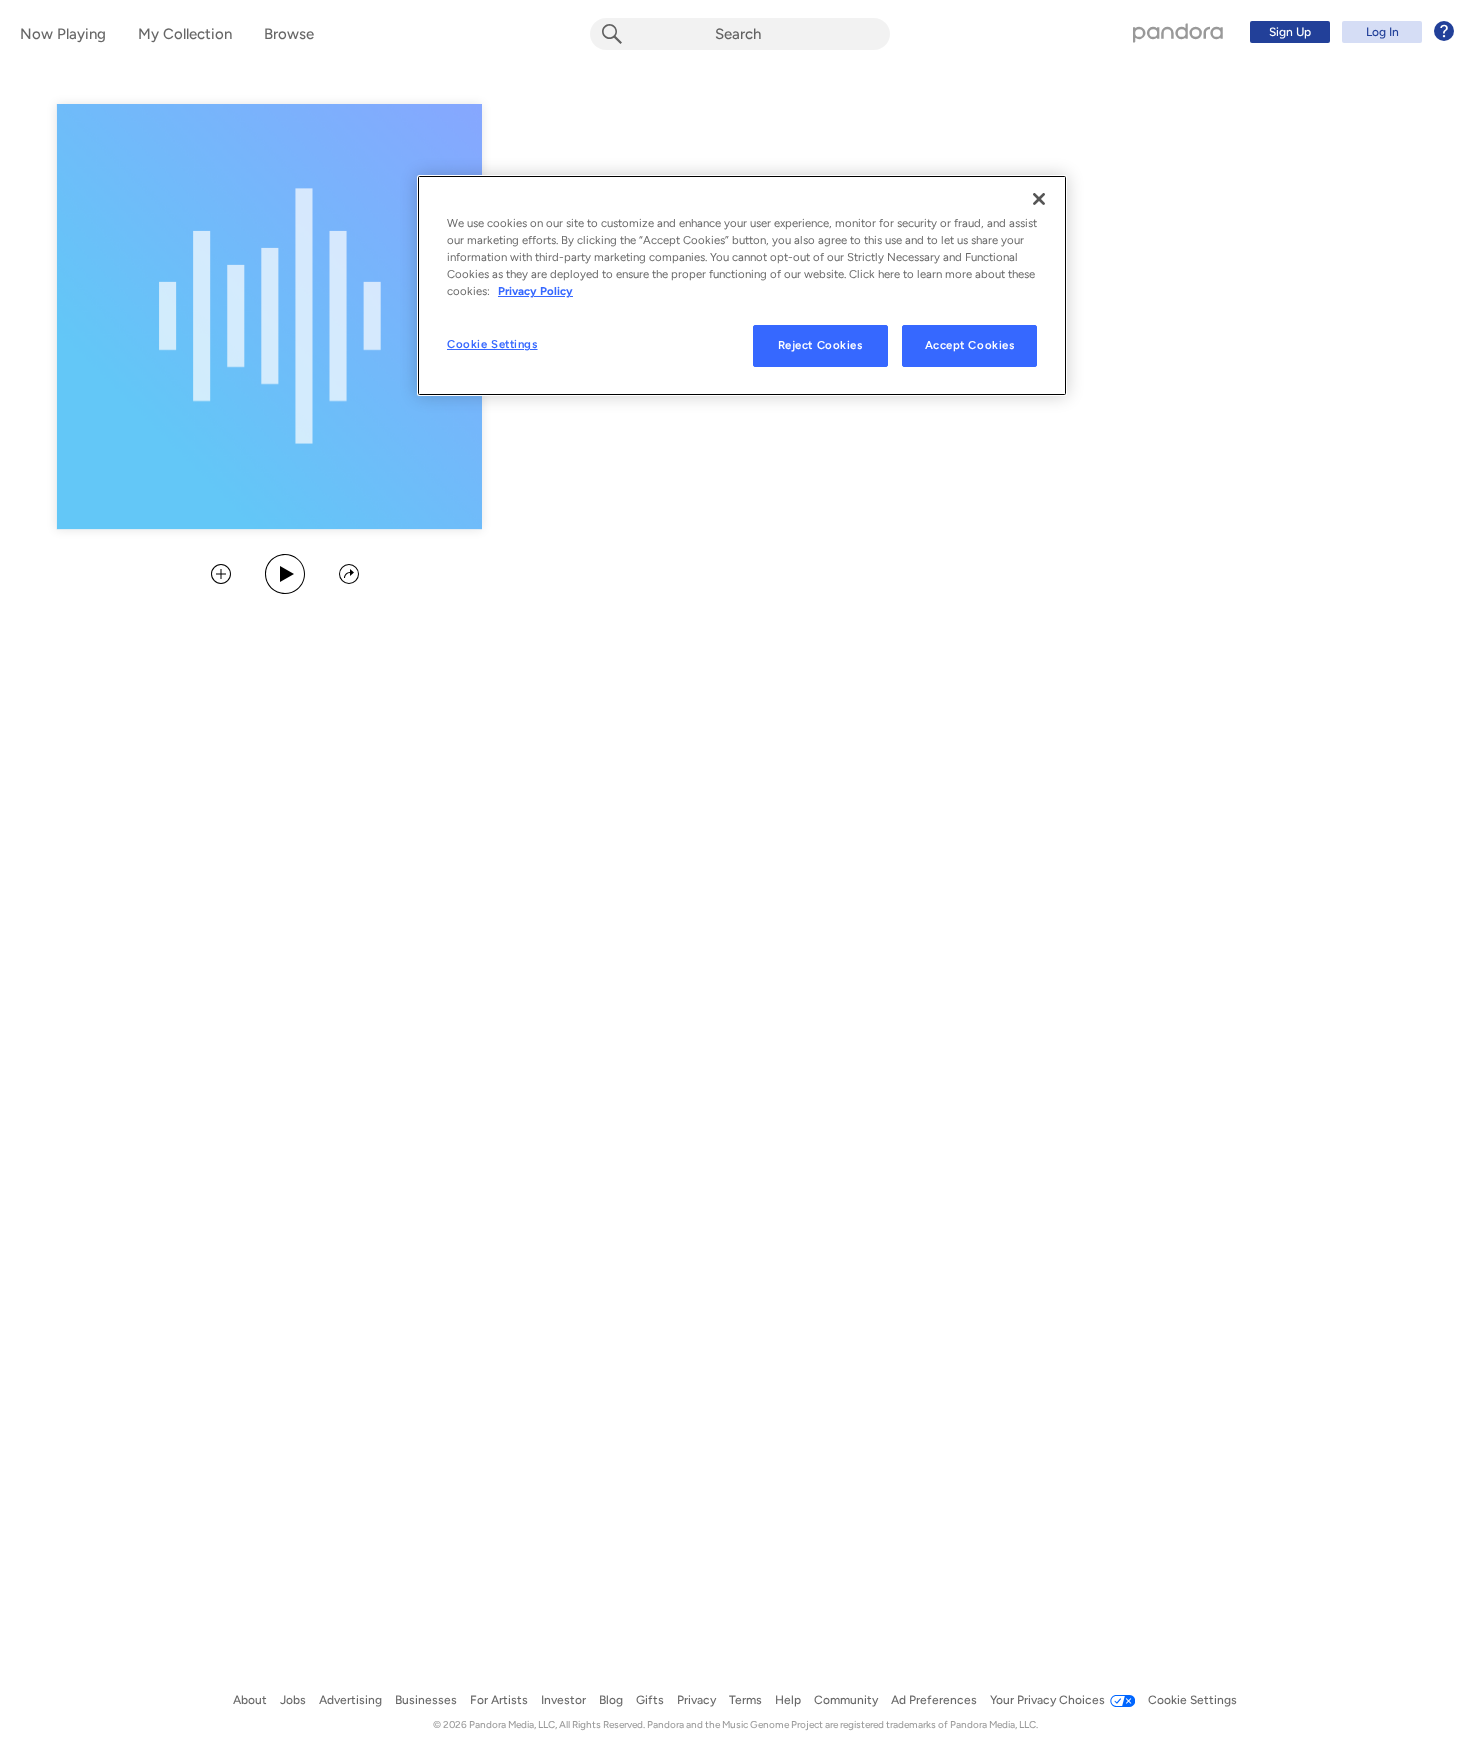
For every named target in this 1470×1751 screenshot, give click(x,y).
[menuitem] (1349, 32)
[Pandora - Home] (1178, 32)
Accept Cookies (970, 345)
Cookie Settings (492, 344)
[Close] (1039, 199)
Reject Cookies (820, 345)
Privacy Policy (535, 291)
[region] (742, 285)
